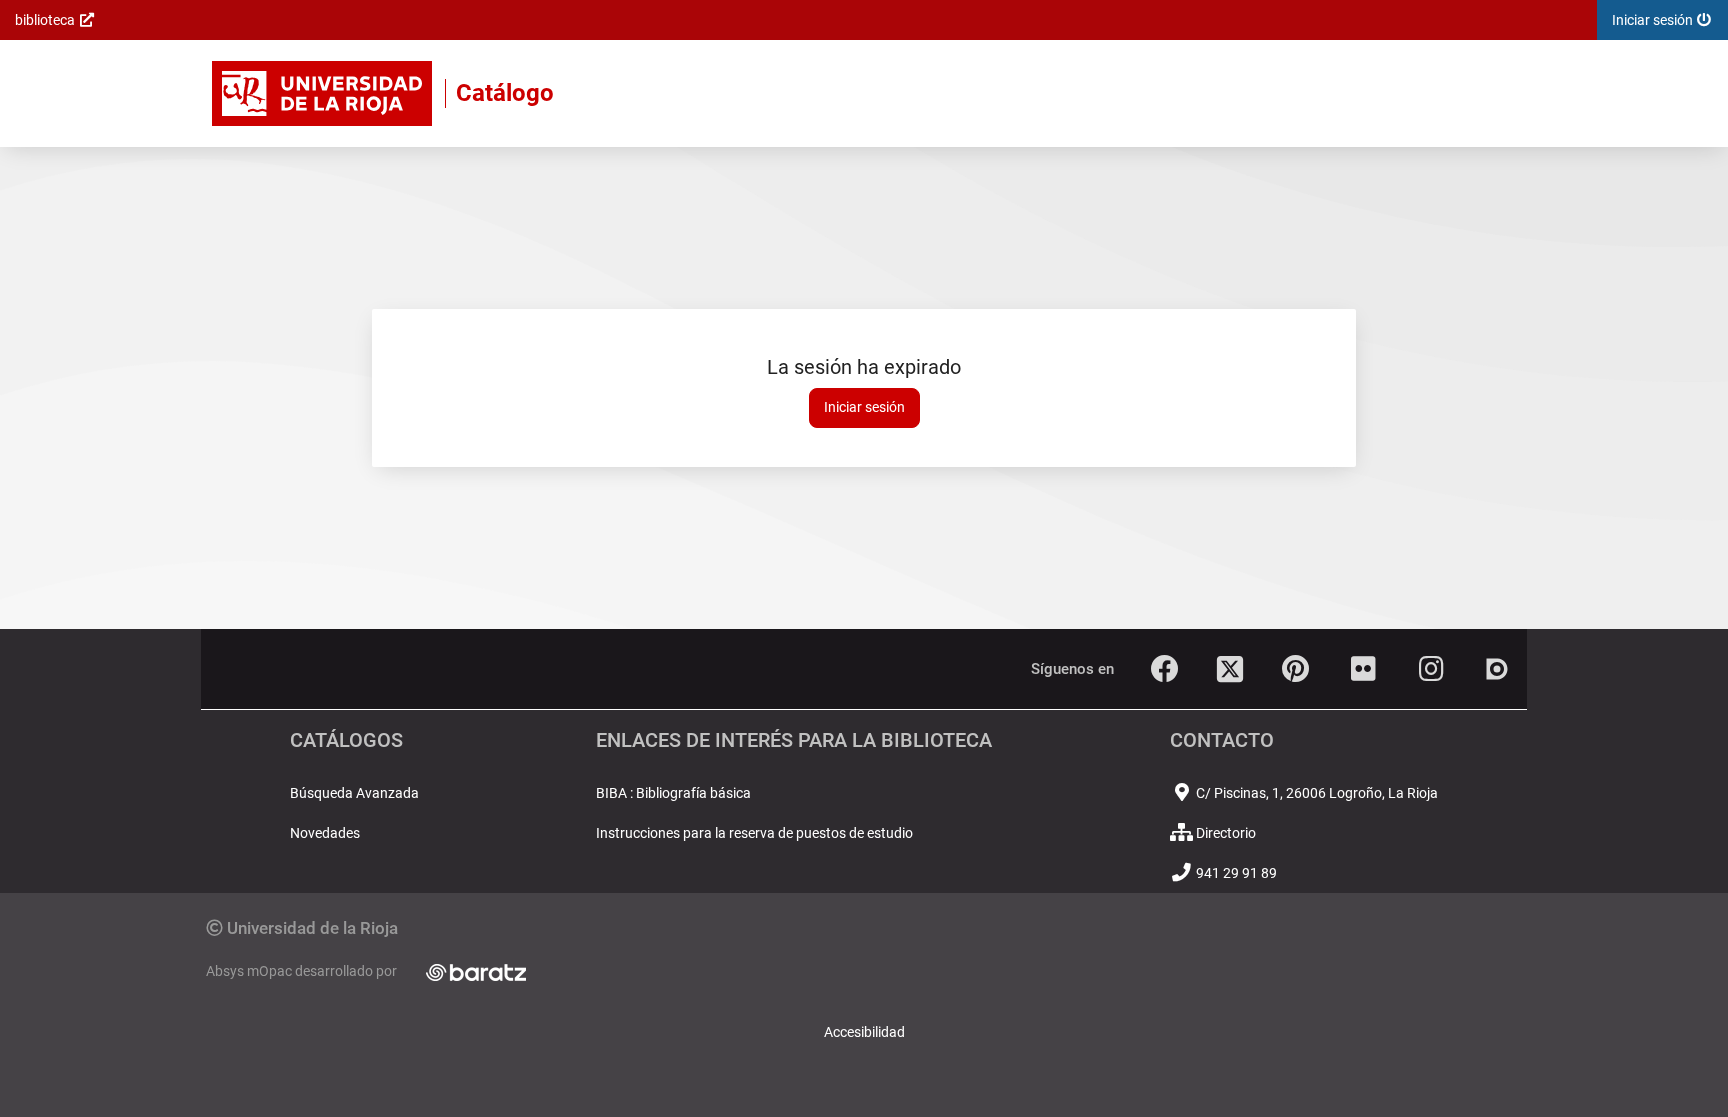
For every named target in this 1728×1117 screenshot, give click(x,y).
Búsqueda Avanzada (354, 793)
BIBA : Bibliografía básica (673, 793)
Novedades (325, 833)
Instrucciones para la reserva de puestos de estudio (754, 833)
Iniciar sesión (864, 407)
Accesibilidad (864, 1032)
